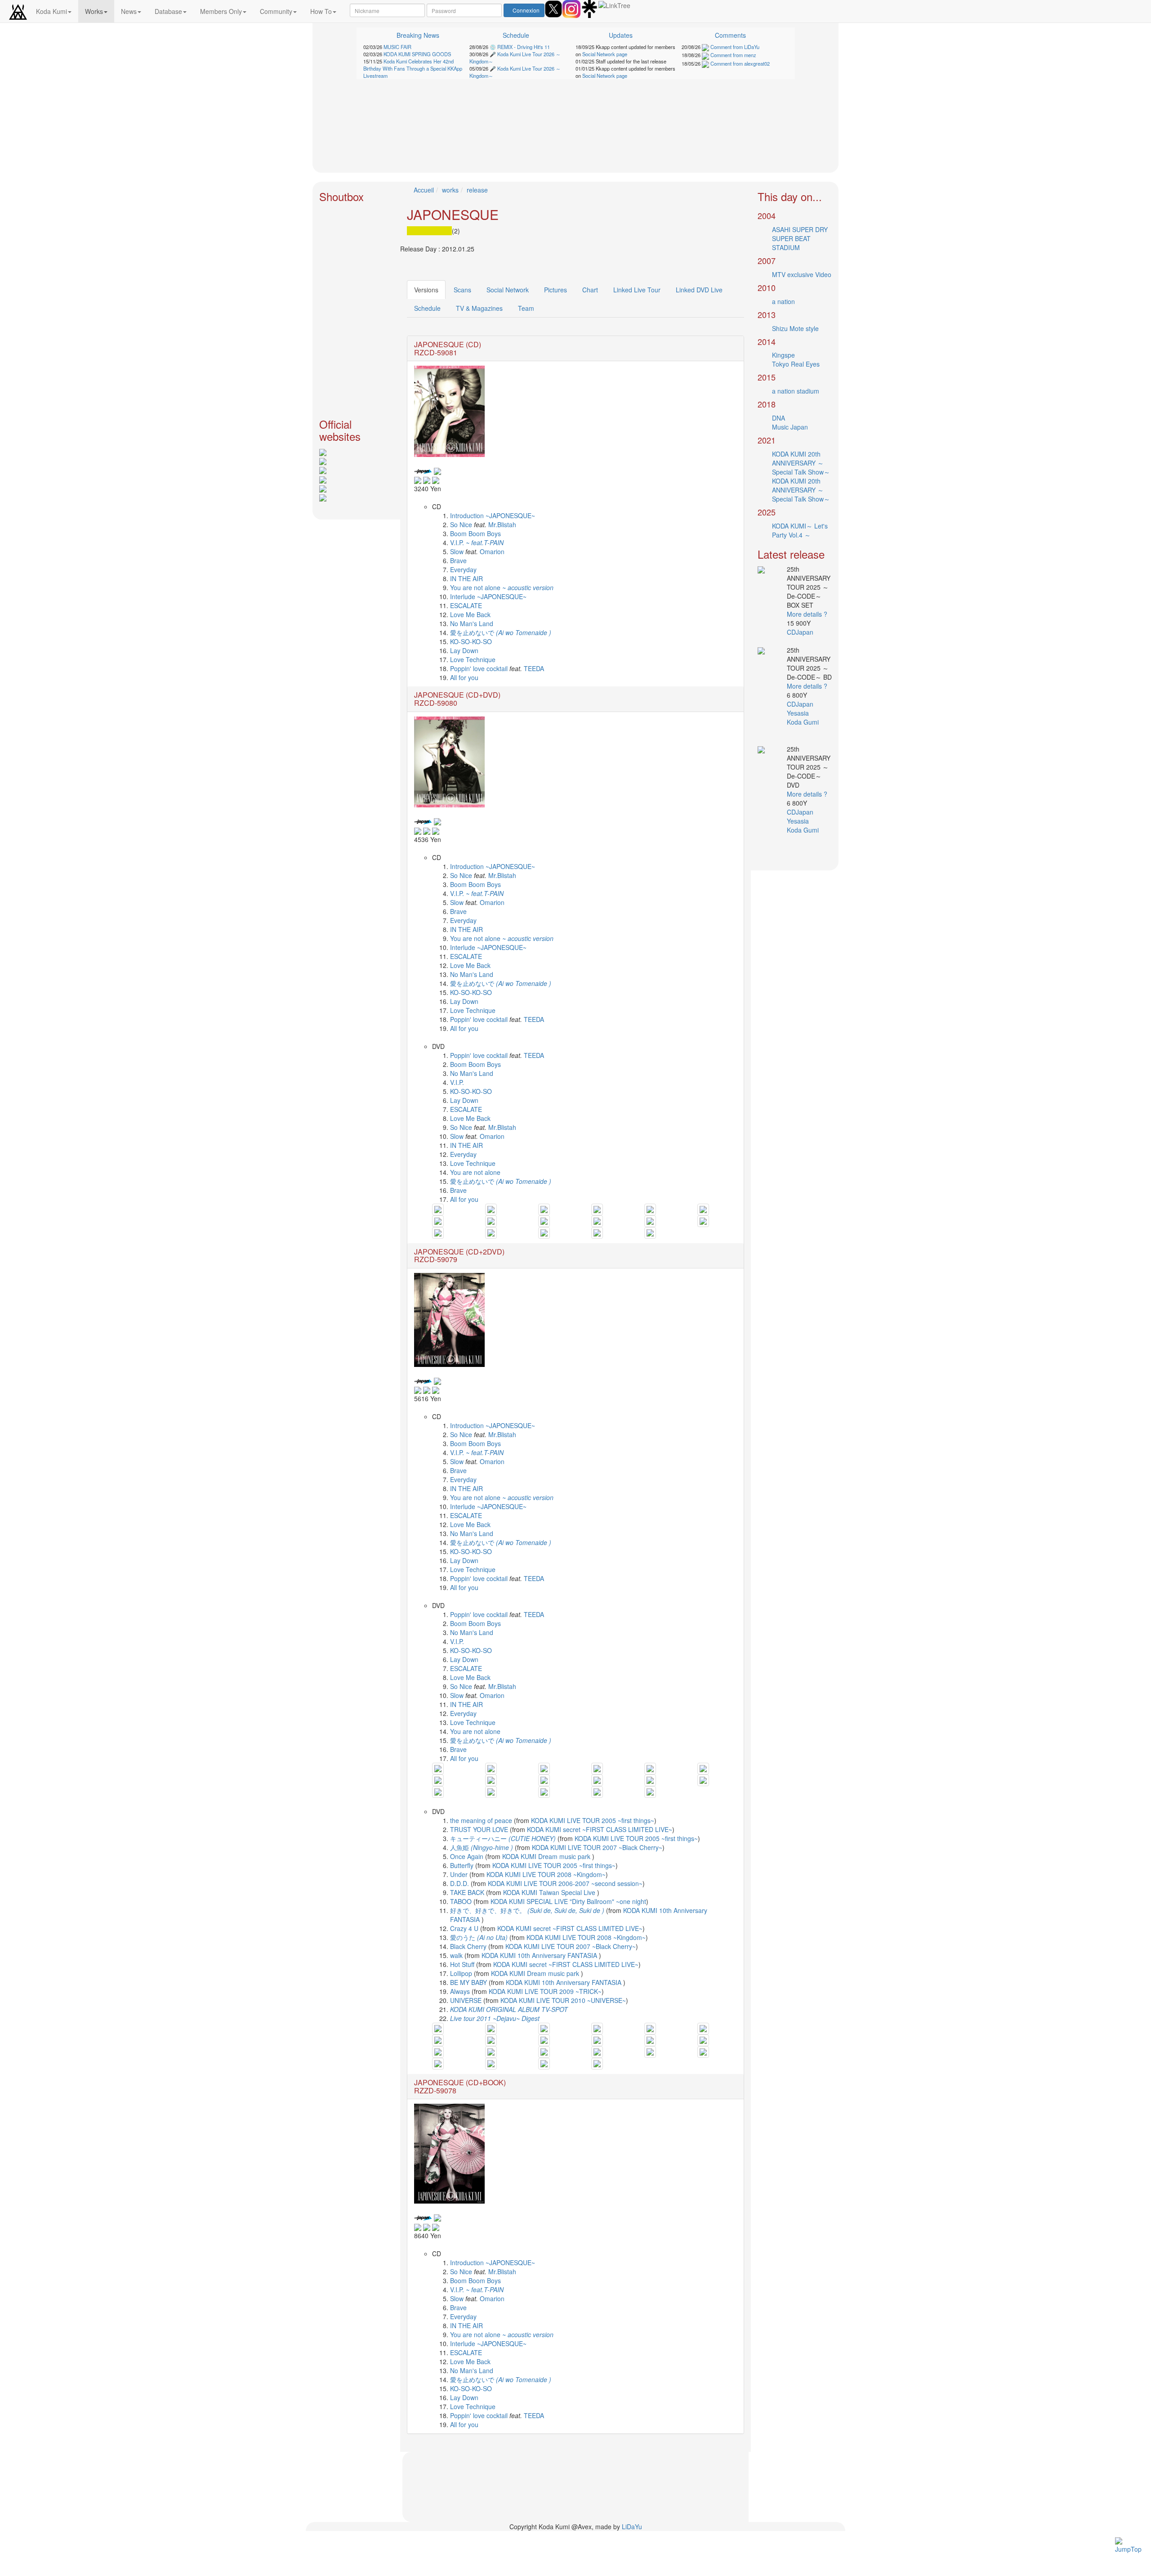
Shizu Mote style (795, 328)
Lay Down (464, 650)
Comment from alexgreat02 (739, 63)
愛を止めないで (501, 632)
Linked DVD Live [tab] (699, 290)
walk (457, 1955)
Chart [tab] (590, 290)
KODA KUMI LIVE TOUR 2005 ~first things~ (593, 1820)
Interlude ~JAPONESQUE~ (488, 596)
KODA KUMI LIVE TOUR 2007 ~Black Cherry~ (597, 1847)
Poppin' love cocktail (479, 668)
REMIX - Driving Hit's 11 (524, 47)
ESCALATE (466, 605)
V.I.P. (477, 542)
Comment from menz (733, 55)
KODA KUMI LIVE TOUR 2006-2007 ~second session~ (565, 1883)
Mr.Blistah (502, 524)
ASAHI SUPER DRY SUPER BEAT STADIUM (800, 238)
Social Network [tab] (508, 290)
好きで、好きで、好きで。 (527, 1910)
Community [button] (276, 11)
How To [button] (321, 11)
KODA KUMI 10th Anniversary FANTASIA (540, 1955)
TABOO (462, 1901)
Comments (730, 35)
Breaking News (418, 35)
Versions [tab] (426, 290)
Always (461, 1991)
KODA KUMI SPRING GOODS (417, 54)
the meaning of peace (481, 1820)
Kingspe (783, 355)
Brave (458, 560)
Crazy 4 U (465, 1928)
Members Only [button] (221, 11)
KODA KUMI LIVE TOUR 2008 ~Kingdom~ (546, 1874)
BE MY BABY (469, 1982)
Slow (457, 551)
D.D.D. (460, 1883)
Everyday (463, 569)
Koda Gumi (804, 722)
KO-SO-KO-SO (471, 641)
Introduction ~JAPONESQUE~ (493, 515)
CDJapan (801, 632)
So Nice (462, 524)
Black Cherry (469, 1946)
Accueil (424, 190)
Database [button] (168, 11)
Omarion (492, 551)
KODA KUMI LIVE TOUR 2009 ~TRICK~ (545, 1991)
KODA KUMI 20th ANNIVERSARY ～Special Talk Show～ (801, 463)
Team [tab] (526, 308)
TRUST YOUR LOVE (480, 1829)
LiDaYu (632, 2527)
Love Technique (473, 659)
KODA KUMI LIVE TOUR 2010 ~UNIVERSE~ (563, 2000)
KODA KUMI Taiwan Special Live (550, 1892)
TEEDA (534, 668)
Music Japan (790, 427)
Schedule (516, 35)
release (477, 190)
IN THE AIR (466, 578)
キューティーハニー (503, 1838)
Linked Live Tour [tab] (637, 290)
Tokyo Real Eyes (796, 364)
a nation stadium (796, 391)
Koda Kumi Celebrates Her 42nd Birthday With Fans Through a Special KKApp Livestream (413, 68)
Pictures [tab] (555, 290)
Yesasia (799, 713)
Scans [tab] (462, 290)
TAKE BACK (468, 1892)
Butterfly (463, 1865)
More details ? (807, 614)
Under (460, 1874)
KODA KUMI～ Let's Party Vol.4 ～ (800, 530)
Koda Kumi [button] (51, 11)
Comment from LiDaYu (734, 47)
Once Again (468, 1856)
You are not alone (502, 587)
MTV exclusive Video (802, 274)
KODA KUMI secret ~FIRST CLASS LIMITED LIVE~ (600, 1829)
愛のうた (479, 1937)
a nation (783, 301)
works (450, 190)
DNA (778, 418)
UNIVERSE (467, 2000)
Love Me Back (470, 614)
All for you (464, 677)
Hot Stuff (462, 1964)
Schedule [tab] (427, 308)
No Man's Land (472, 623)
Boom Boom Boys (475, 533)
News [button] (129, 11)
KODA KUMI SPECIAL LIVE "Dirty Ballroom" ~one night (568, 1901)
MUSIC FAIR (397, 47)
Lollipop (462, 1973)
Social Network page (605, 54)
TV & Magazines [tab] (479, 308)
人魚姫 (482, 1847)
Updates (621, 35)
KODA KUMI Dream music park (547, 1856)
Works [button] (94, 11)
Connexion (526, 10)
